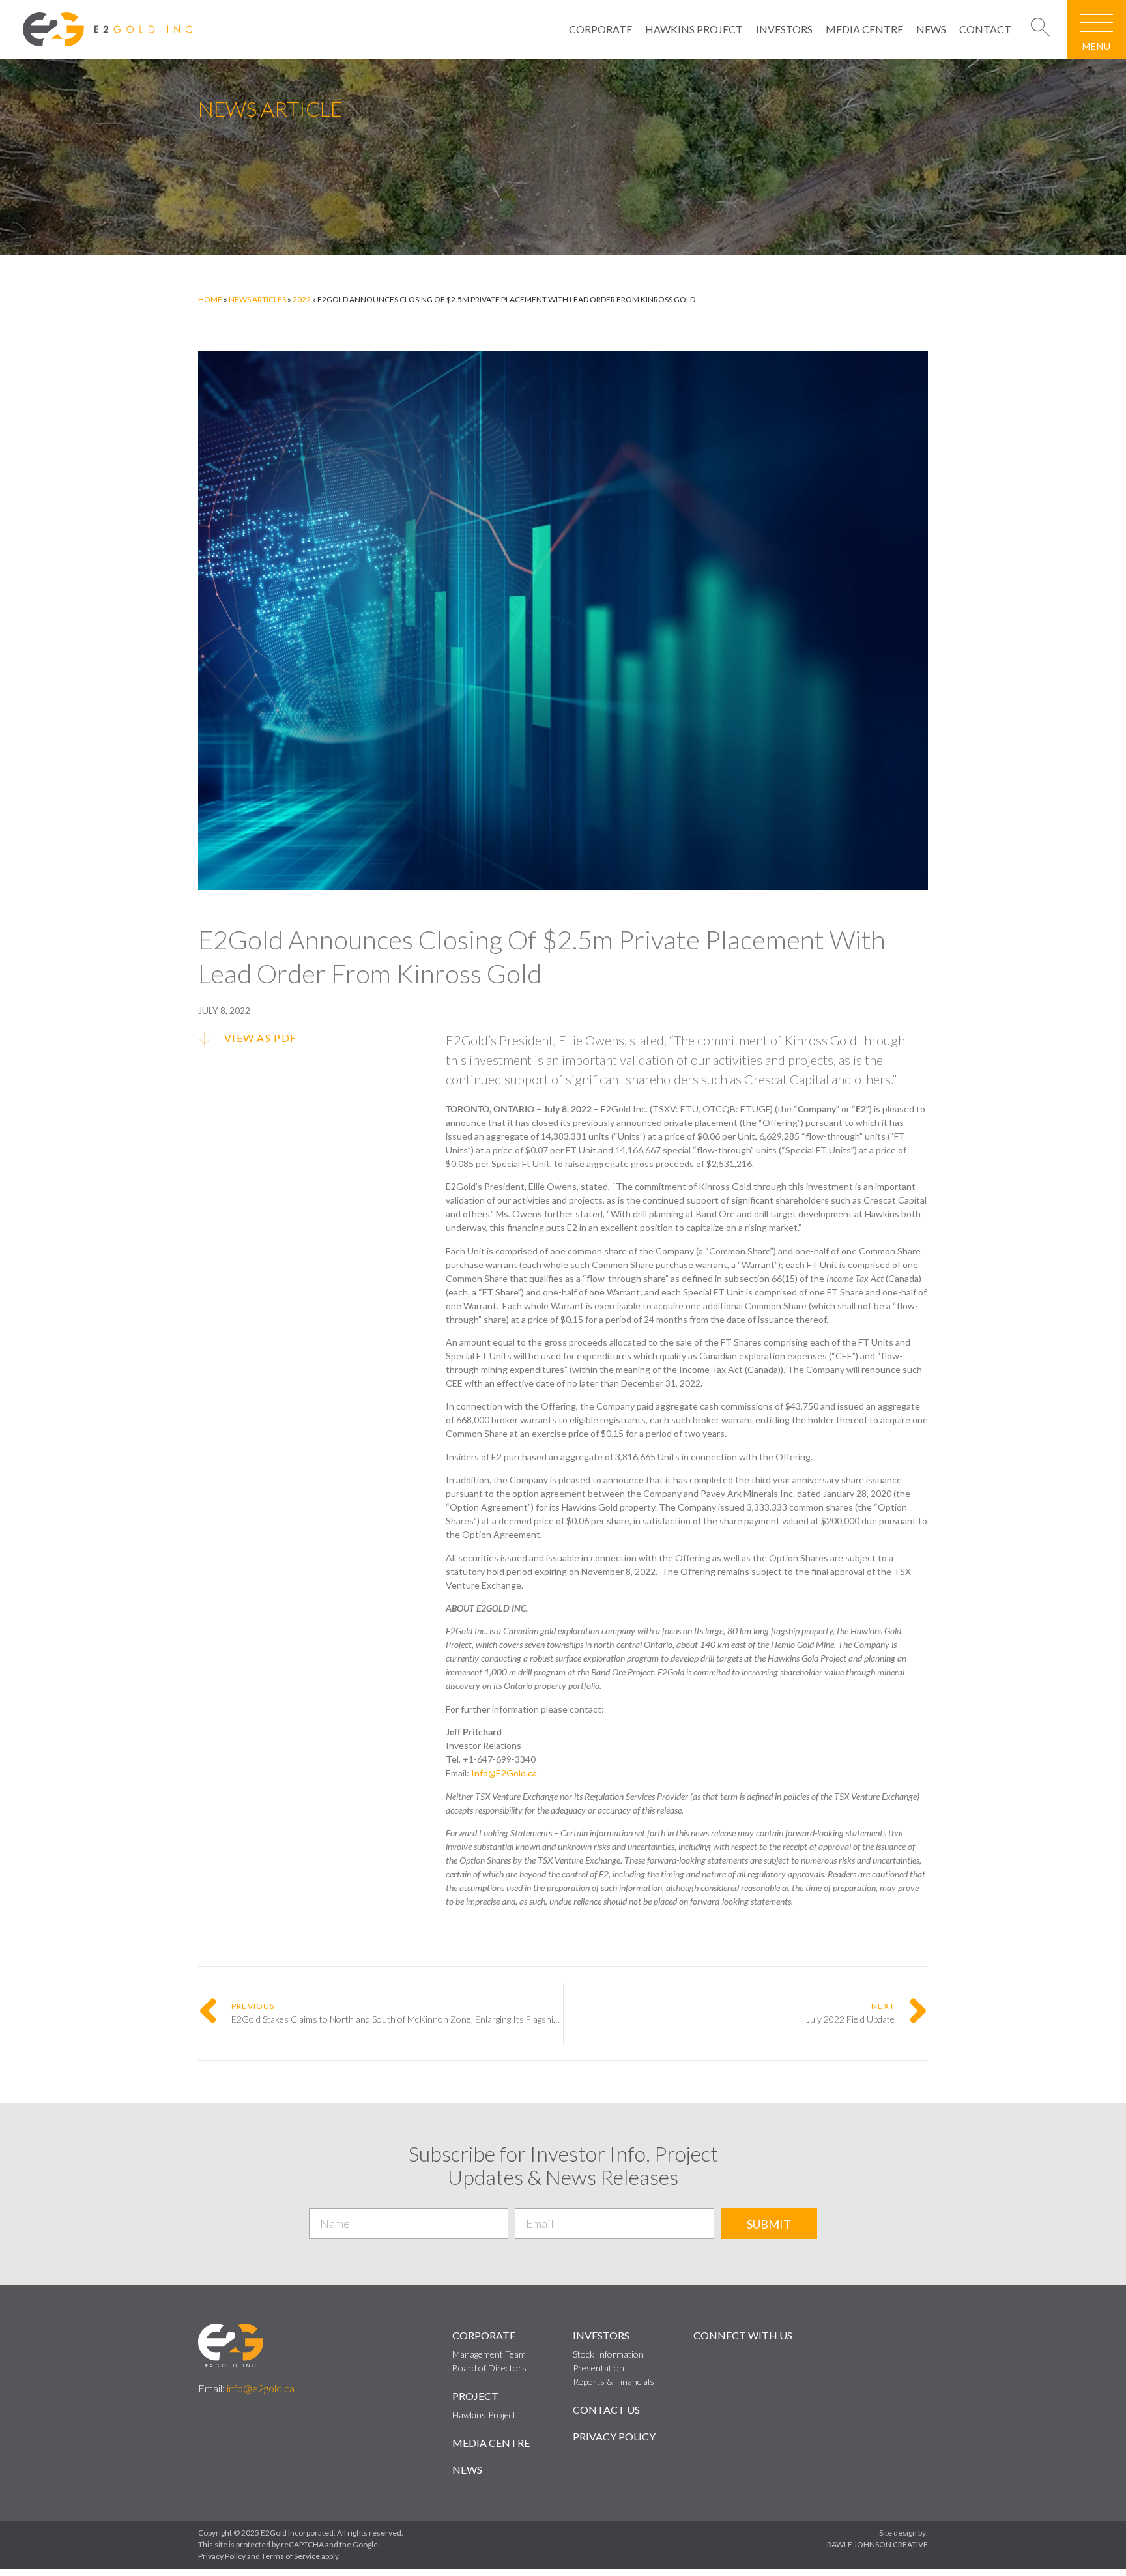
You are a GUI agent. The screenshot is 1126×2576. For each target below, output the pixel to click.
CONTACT (985, 29)
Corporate (484, 2335)
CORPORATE (600, 29)
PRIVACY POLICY (614, 2436)
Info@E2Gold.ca (504, 1773)
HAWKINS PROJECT (694, 29)
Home (210, 299)
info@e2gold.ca (261, 2388)
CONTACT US (606, 2410)
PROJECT (475, 2396)
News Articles (257, 299)
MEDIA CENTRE (864, 29)
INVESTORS (784, 29)
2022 (302, 299)
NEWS (931, 29)
